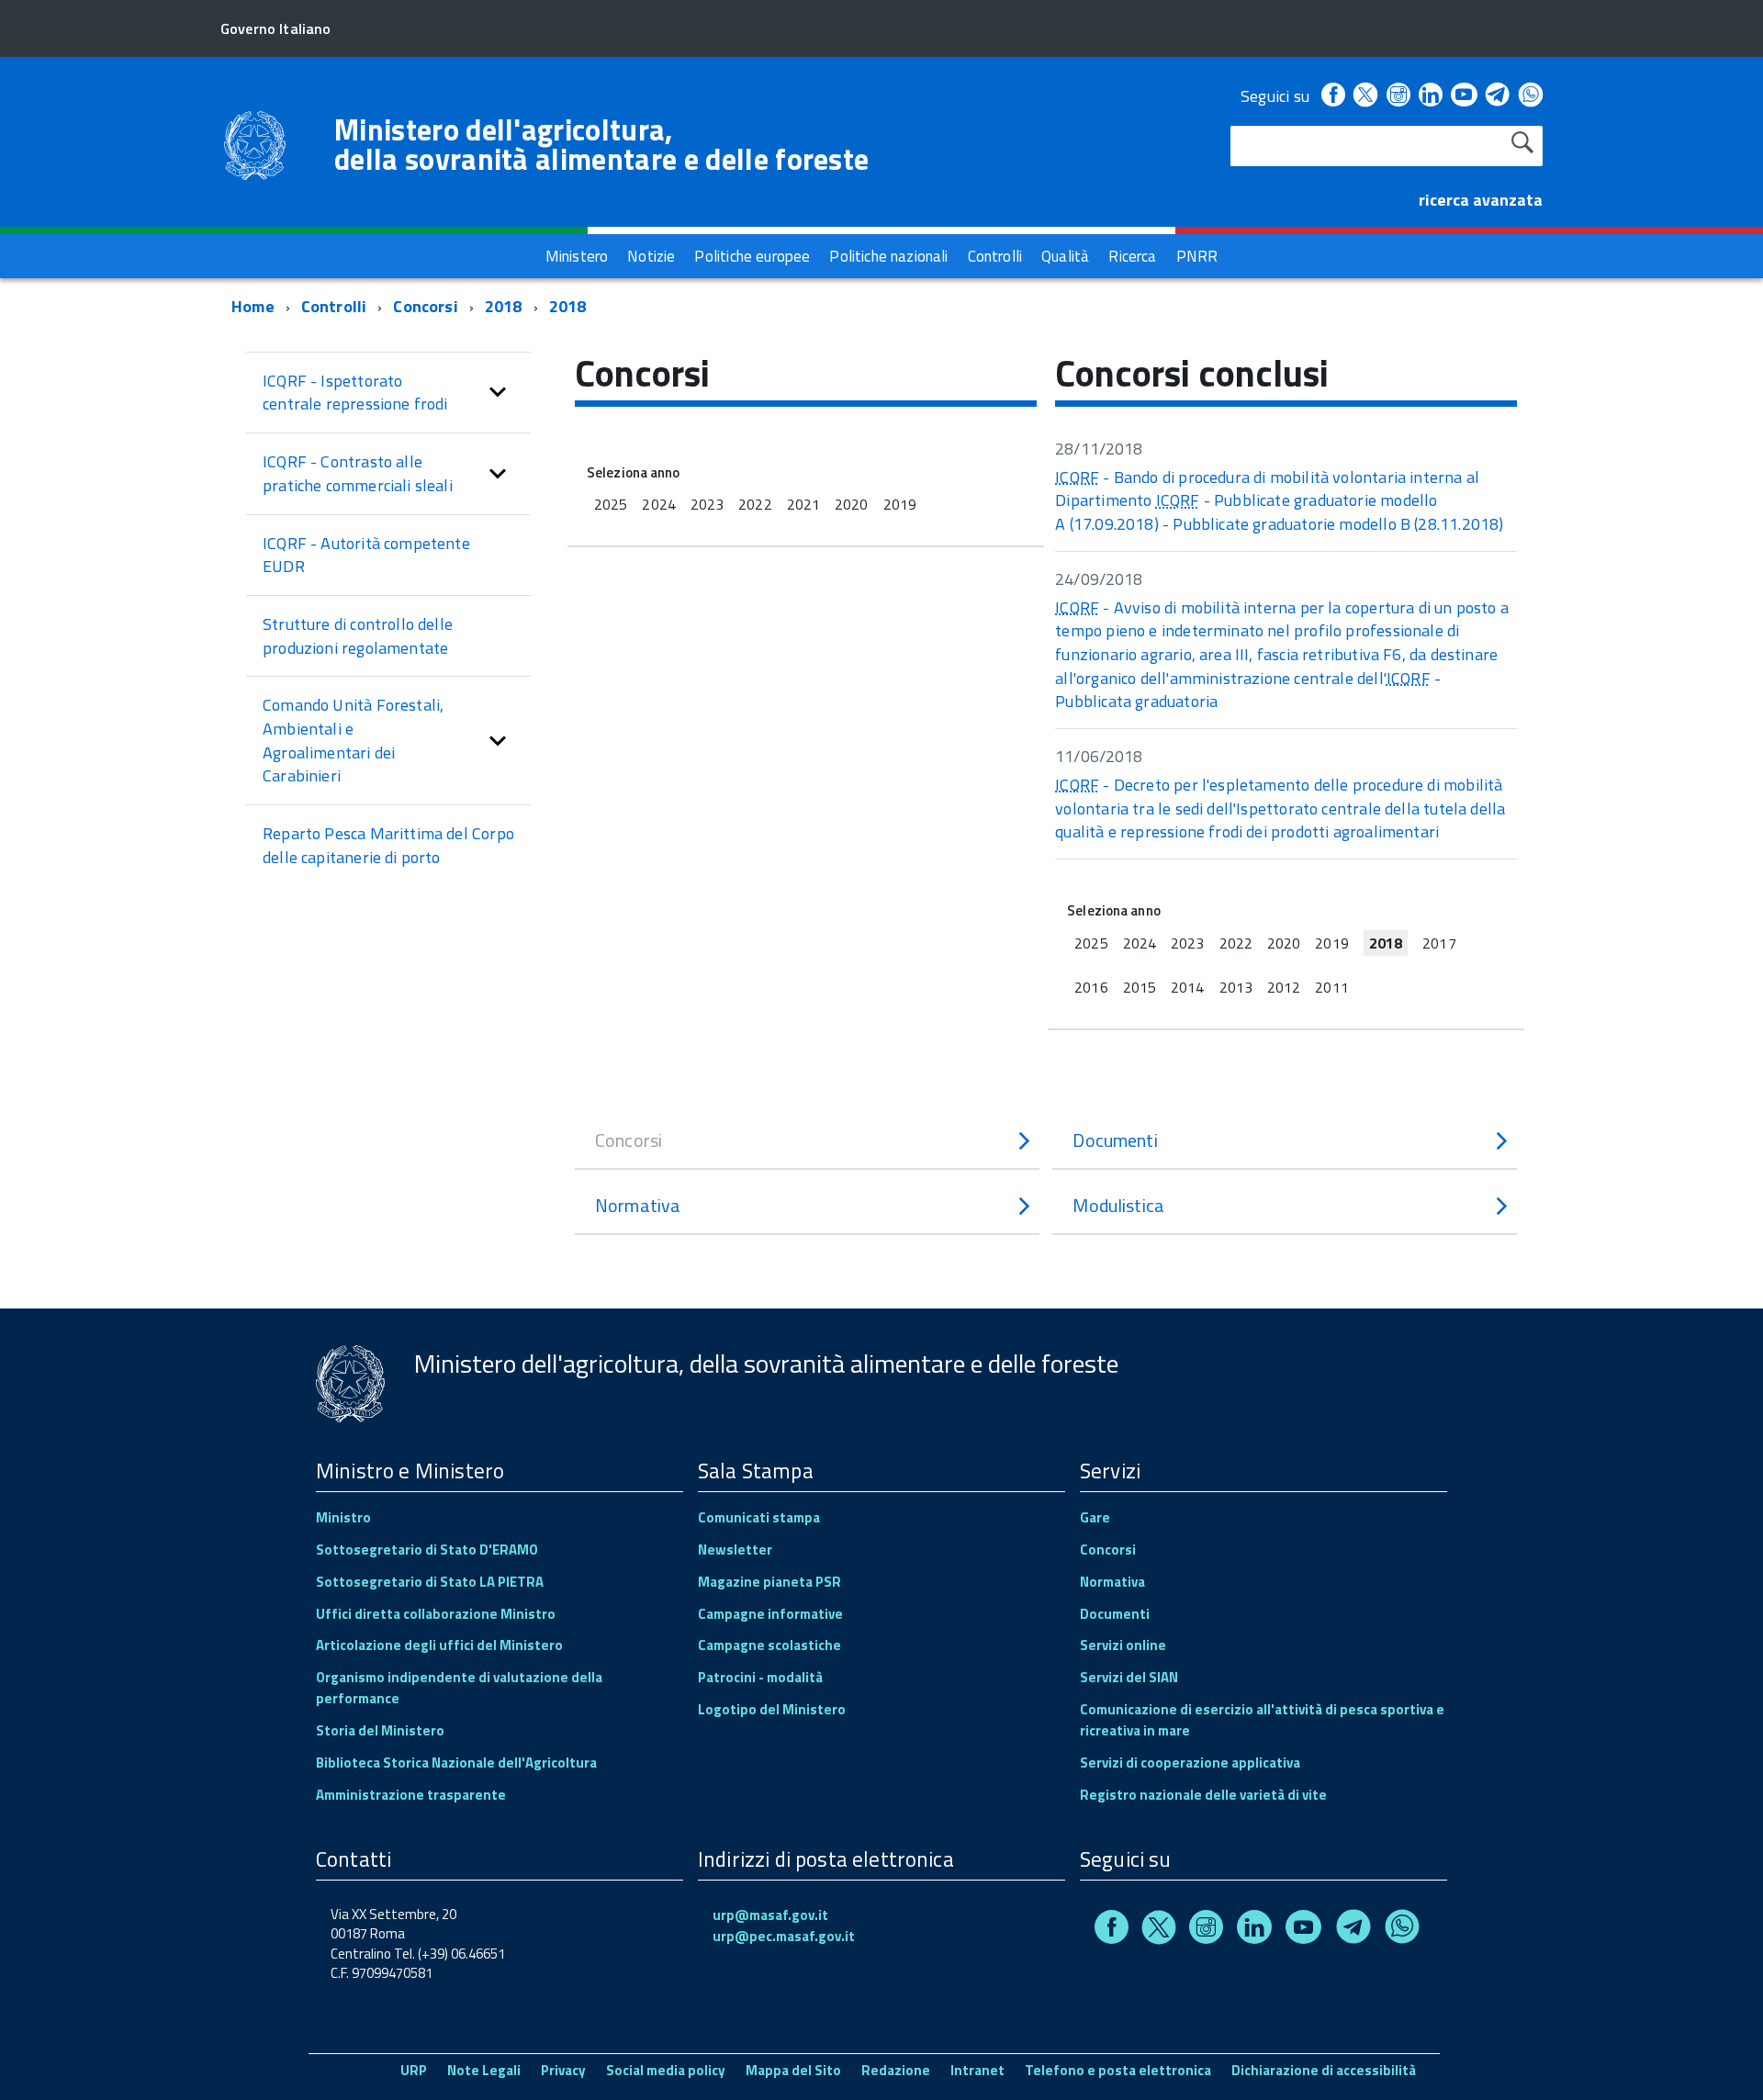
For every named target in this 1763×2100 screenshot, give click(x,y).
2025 (611, 504)
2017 (1439, 943)
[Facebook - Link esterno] (1333, 96)
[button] (498, 393)
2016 (1091, 987)
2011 (1331, 987)
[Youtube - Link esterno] (1464, 96)
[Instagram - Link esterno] (1398, 96)
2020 (851, 504)
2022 (755, 504)
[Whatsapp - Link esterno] (1531, 96)
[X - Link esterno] (1365, 96)
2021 (803, 504)
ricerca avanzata (1481, 200)
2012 (1284, 987)
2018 (504, 306)
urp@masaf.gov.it (770, 1915)
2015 (1140, 987)
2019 (900, 504)
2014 (1187, 987)
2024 (658, 504)
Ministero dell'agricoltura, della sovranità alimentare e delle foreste (601, 144)
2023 (707, 504)
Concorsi (425, 306)
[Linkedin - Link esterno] (1431, 96)
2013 (1236, 987)
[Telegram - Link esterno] (1498, 96)
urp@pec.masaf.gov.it (784, 1936)
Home (253, 306)
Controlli (334, 306)
